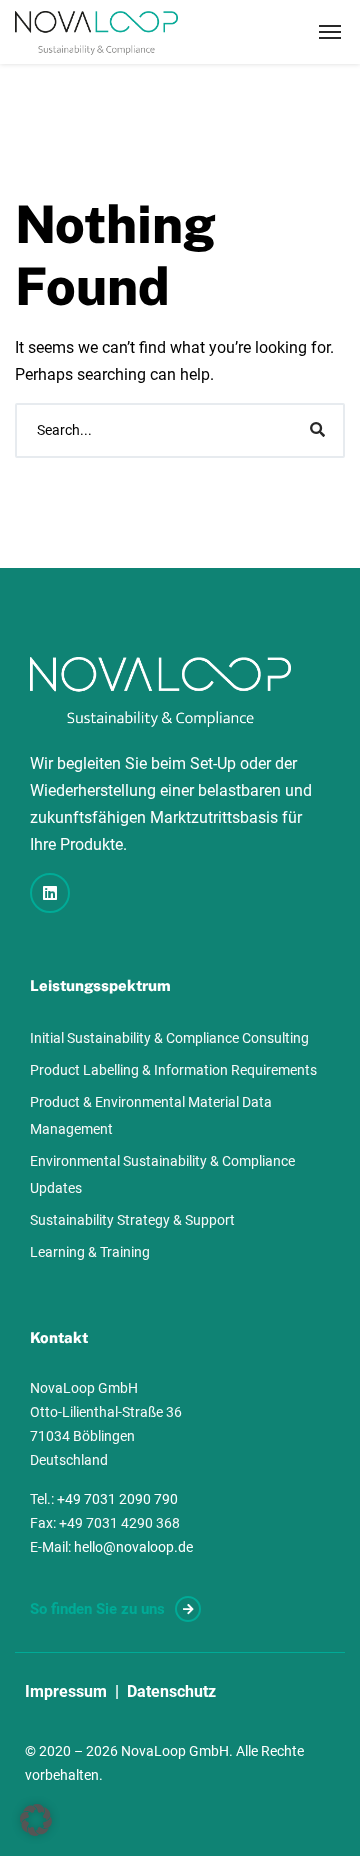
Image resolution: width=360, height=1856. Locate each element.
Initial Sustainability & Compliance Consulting (169, 1038)
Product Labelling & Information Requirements (173, 1070)
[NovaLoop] (96, 32)
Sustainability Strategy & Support (132, 1220)
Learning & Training (90, 1252)
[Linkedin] (50, 893)
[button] (36, 1820)
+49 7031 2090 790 (117, 1499)
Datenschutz (171, 1691)
